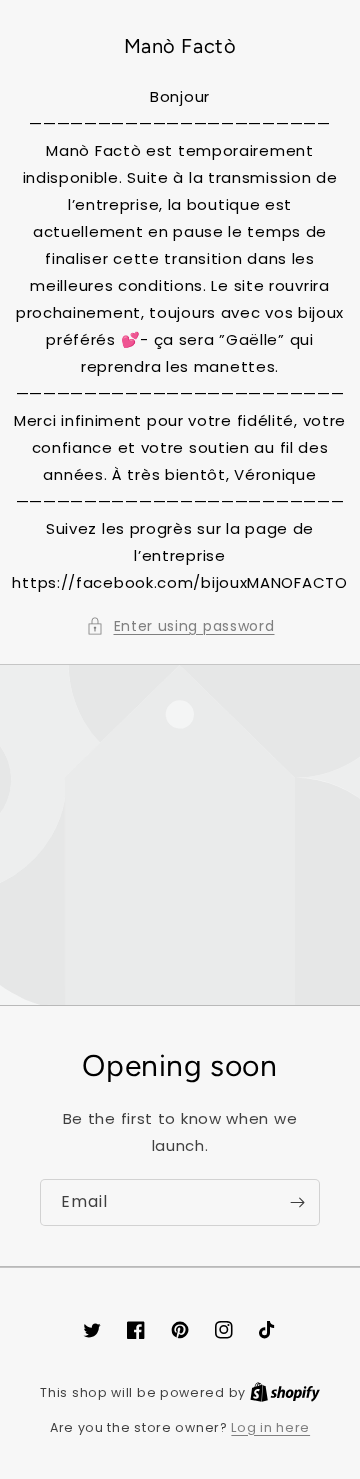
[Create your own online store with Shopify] (285, 1392)
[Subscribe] (297, 1202)
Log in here (270, 1427)
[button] (180, 626)
